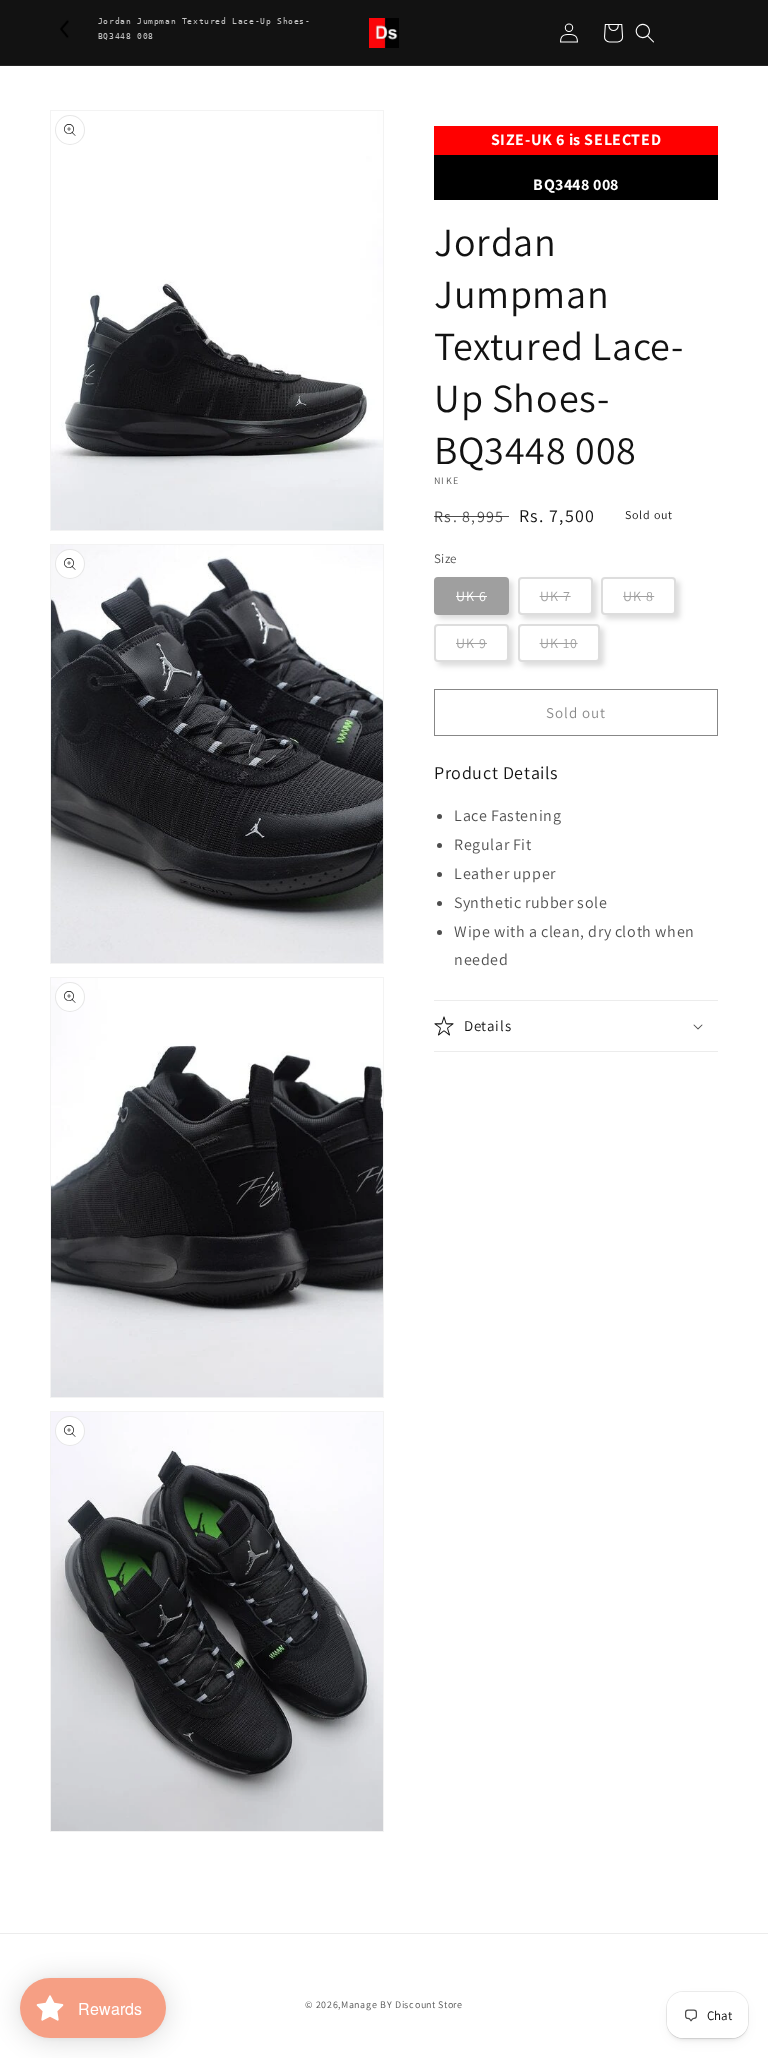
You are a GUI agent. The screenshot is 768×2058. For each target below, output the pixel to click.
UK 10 (559, 643)
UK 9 (471, 643)
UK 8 (638, 596)
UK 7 (555, 596)
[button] (645, 33)
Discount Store (429, 2004)
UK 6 (471, 596)
